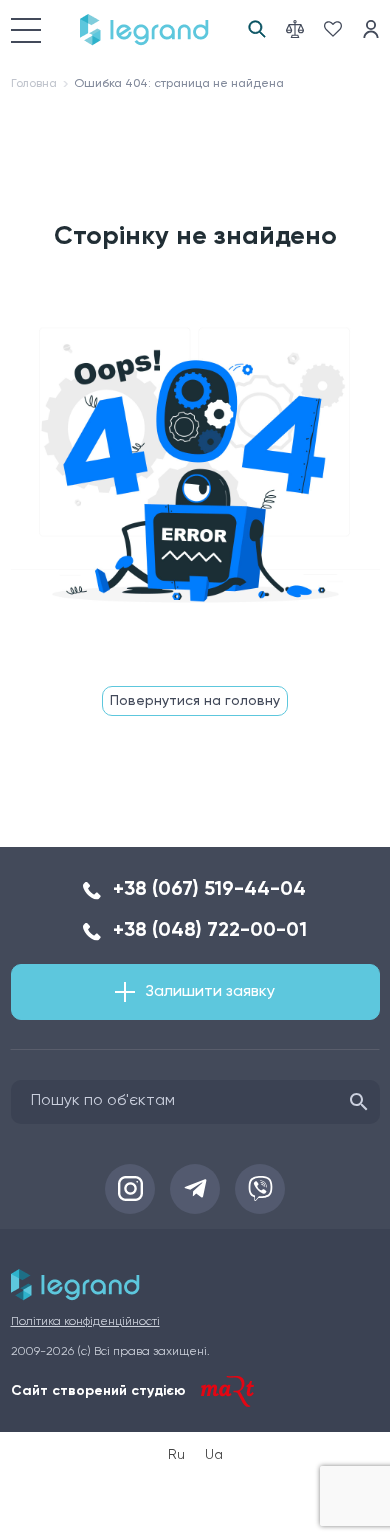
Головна (34, 84)
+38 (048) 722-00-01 (210, 931)
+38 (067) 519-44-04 (209, 890)
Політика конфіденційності (85, 1322)
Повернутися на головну (195, 701)
